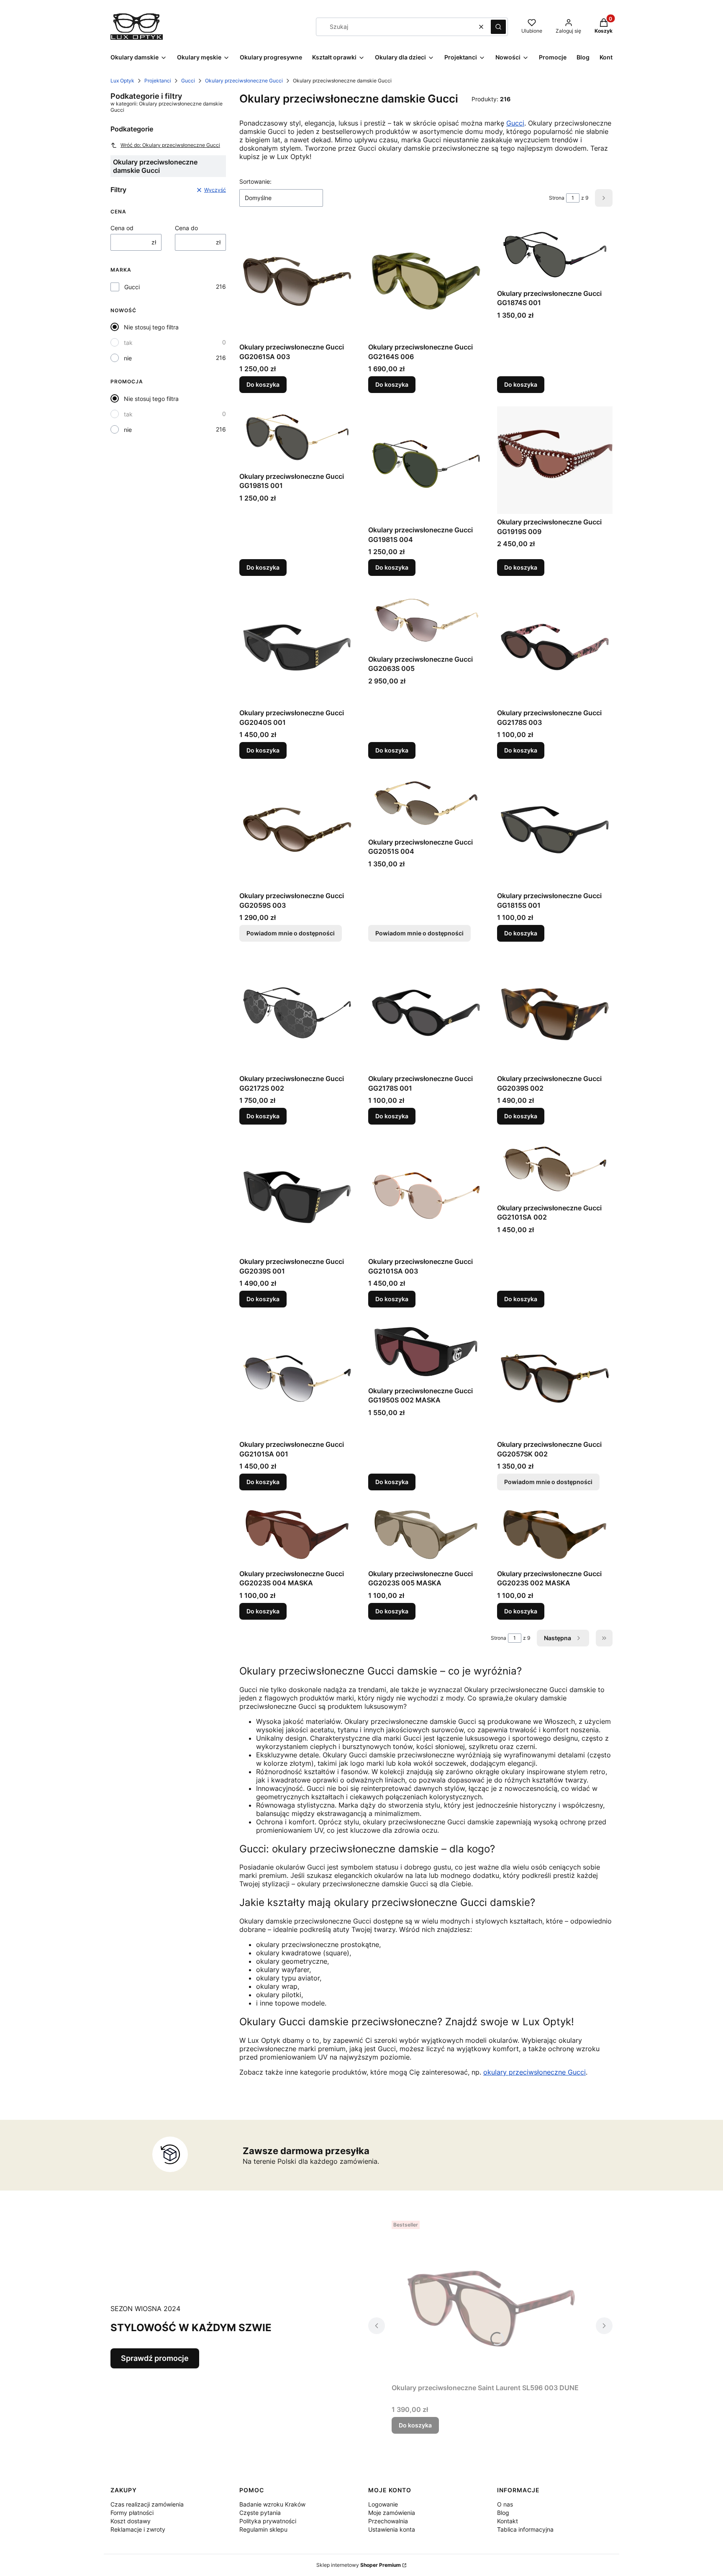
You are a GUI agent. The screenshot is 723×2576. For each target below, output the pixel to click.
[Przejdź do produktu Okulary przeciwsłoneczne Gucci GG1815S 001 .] (555, 830)
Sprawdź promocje (155, 2358)
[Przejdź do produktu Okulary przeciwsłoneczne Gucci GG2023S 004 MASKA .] (297, 1535)
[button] (498, 27)
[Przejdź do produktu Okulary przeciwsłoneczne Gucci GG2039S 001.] (297, 1196)
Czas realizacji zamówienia (147, 2504)
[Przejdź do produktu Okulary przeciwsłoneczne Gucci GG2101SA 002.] (555, 1169)
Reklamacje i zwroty (138, 2529)
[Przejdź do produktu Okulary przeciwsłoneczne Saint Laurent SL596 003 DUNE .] (490, 2299)
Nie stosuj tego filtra (151, 327)
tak (128, 343)
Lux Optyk (122, 81)
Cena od (122, 228)
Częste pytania (260, 2513)
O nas (505, 2504)
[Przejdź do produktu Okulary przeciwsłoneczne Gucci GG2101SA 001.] (297, 1379)
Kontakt (508, 2521)
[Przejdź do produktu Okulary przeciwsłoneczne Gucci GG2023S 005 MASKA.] (426, 1535)
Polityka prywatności (268, 2521)
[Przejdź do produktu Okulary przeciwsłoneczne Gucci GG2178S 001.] (426, 1013)
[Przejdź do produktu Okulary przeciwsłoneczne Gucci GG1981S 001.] (297, 437)
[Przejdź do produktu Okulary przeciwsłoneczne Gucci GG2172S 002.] (297, 1013)
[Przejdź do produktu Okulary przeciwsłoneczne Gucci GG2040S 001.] (297, 647)
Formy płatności (132, 2513)
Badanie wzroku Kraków (272, 2504)
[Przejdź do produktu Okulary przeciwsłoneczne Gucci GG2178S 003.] (555, 647)
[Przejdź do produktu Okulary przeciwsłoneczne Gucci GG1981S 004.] (426, 464)
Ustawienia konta (392, 2529)
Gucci (188, 81)
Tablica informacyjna (525, 2529)
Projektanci (158, 81)
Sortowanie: (255, 181)
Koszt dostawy (131, 2521)
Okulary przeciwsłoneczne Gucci (244, 81)
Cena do (186, 228)
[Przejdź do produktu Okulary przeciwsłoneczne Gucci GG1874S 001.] (555, 254)
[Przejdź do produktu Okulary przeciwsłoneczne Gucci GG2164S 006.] (426, 281)
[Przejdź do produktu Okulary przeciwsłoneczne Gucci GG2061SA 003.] (297, 281)
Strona (557, 198)
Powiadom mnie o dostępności (291, 933)
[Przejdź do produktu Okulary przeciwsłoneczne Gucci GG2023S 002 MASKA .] (555, 1535)
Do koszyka (263, 384)
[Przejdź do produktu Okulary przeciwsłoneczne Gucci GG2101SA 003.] (426, 1196)
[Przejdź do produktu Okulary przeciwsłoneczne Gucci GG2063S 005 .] (426, 620)
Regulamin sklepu (263, 2529)
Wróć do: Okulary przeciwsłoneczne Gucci (170, 145)
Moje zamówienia (392, 2513)
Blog (503, 2513)
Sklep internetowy (359, 2565)
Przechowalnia (388, 2521)
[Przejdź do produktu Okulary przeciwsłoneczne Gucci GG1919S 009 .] (555, 460)
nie (128, 358)
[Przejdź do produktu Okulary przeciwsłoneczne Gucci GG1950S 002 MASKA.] (426, 1352)
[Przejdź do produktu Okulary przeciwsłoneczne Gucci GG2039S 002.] (555, 1013)
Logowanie (383, 2504)
